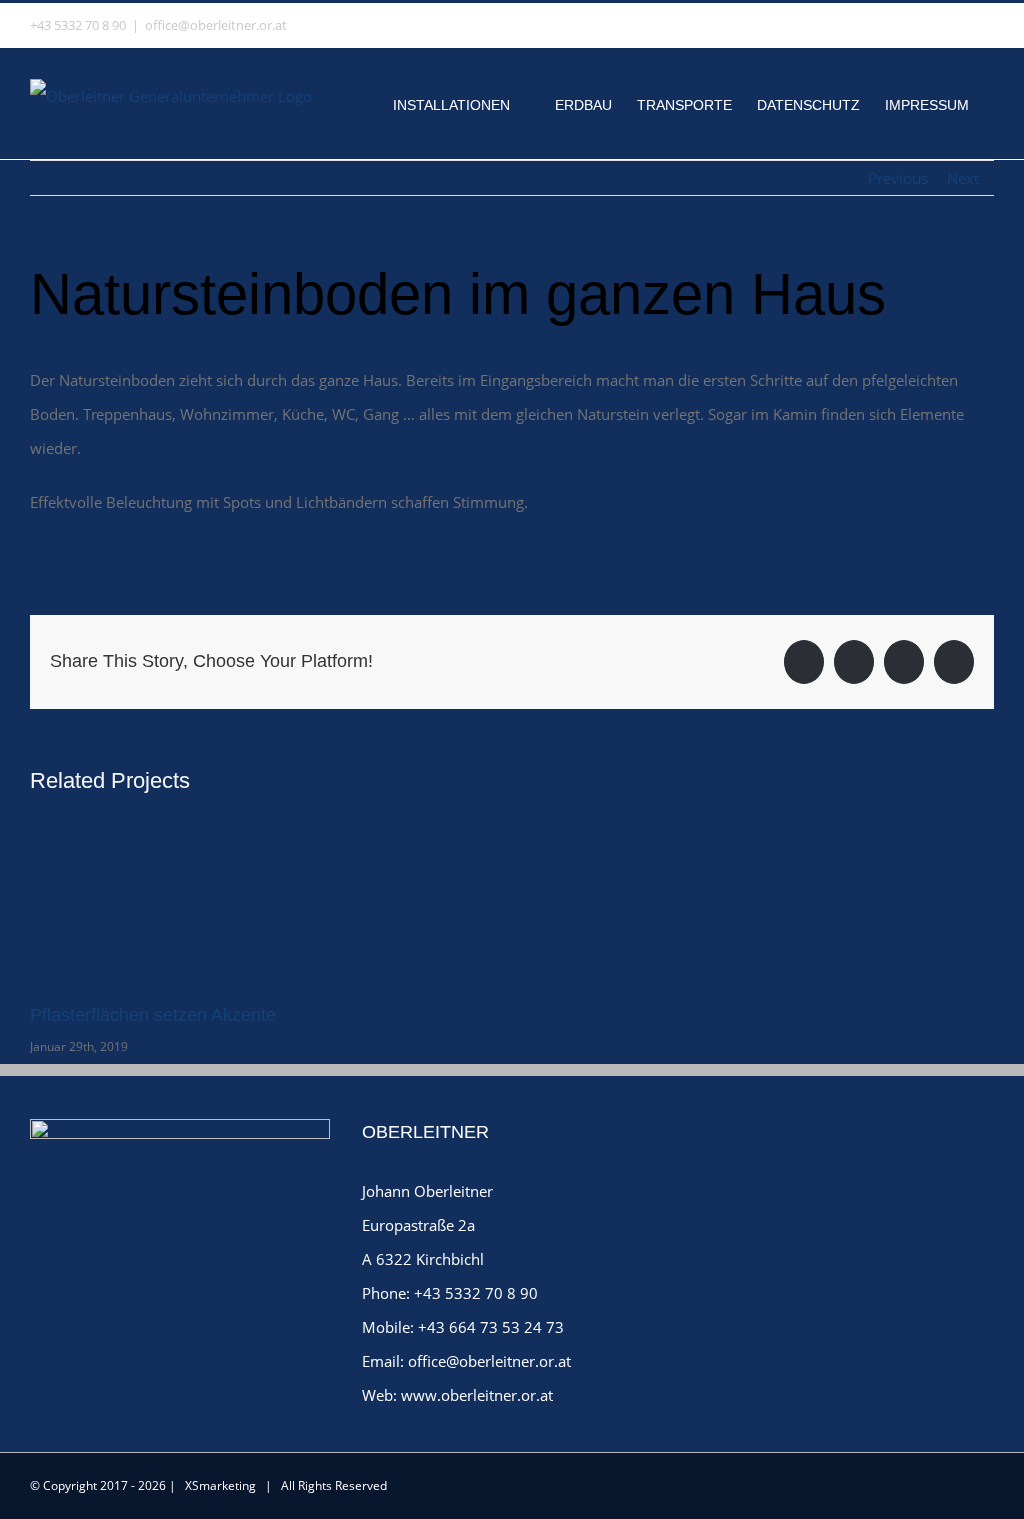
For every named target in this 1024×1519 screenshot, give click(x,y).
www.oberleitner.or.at (477, 1395)
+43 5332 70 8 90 (476, 1293)
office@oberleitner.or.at (216, 25)
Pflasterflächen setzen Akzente (153, 1015)
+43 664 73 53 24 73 (491, 1327)
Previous (898, 178)
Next (963, 178)
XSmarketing (220, 1485)
